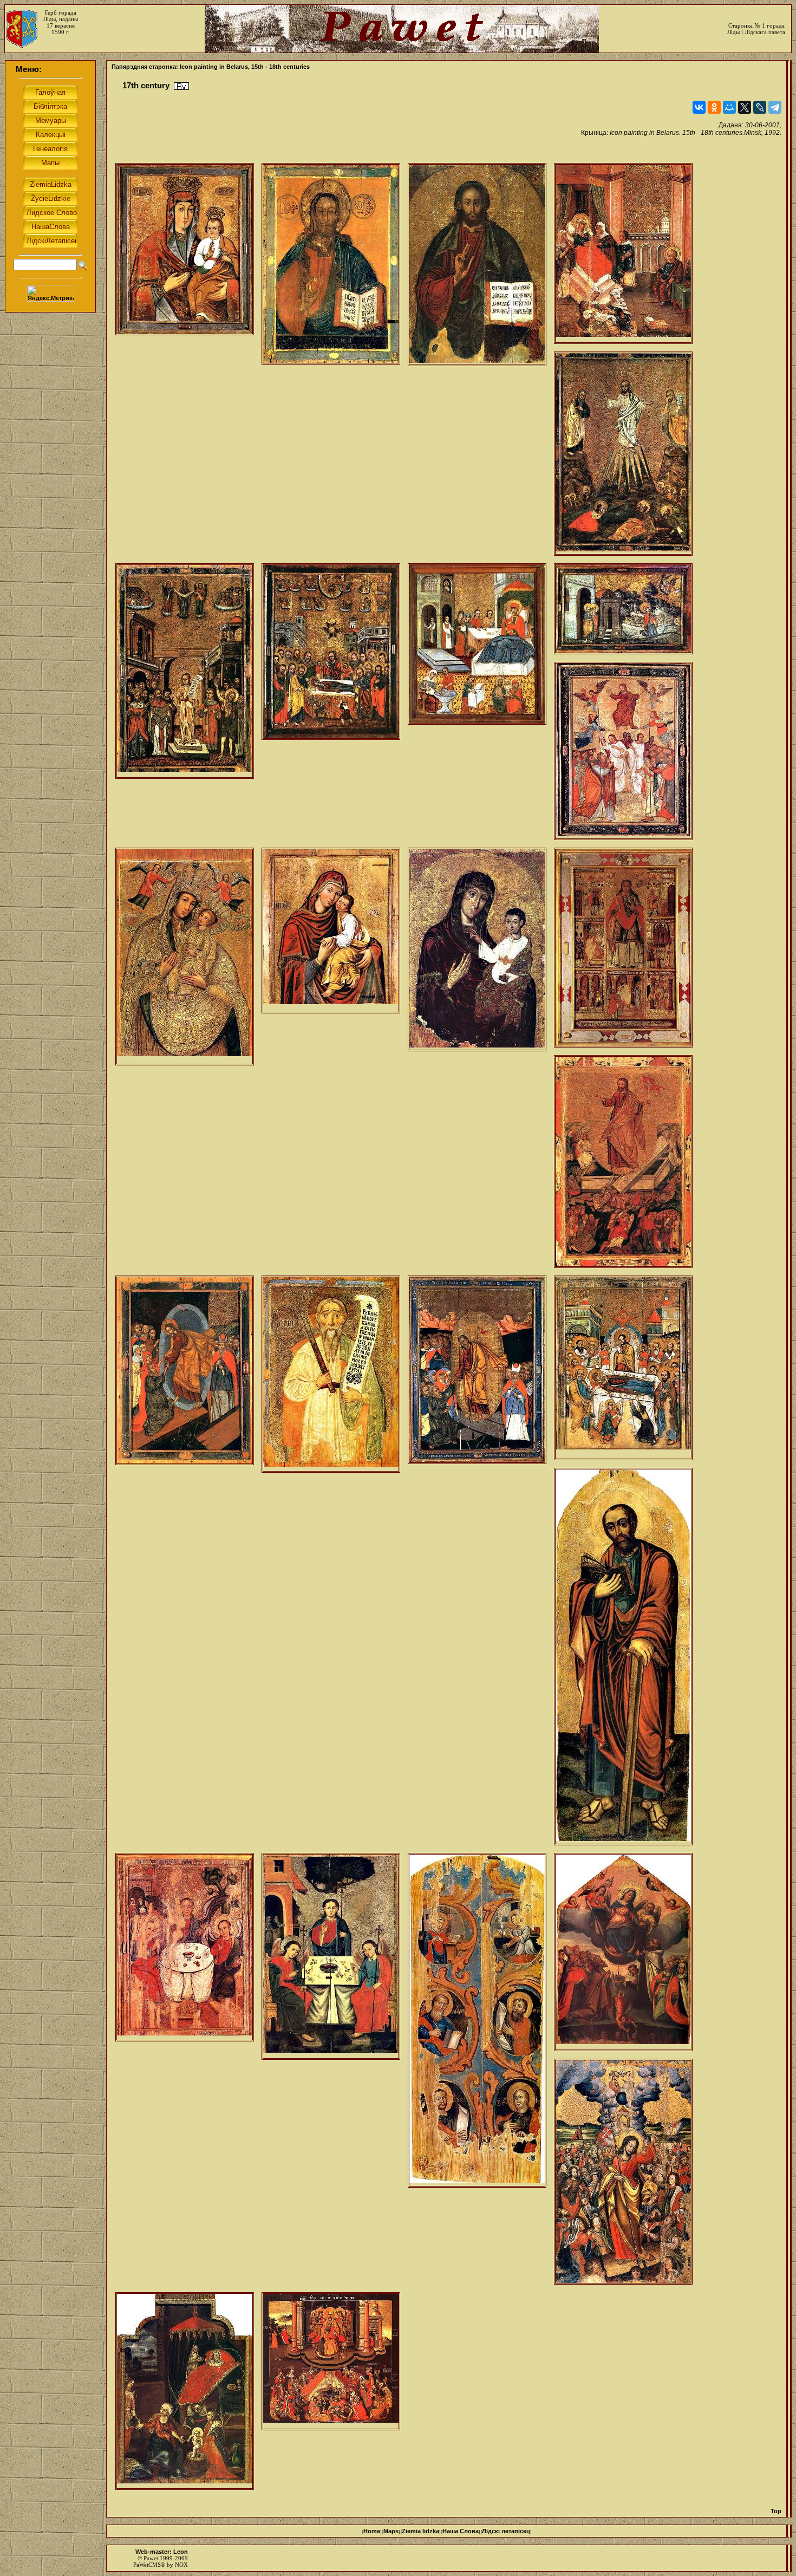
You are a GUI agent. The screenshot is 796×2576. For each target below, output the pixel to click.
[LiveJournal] (760, 107)
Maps (391, 2531)
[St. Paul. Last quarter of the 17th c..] (623, 1657)
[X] (745, 107)
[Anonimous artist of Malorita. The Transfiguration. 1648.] (623, 454)
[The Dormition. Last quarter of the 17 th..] (623, 1368)
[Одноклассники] (714, 107)
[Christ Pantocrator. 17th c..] (477, 265)
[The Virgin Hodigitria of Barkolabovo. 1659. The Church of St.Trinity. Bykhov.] (477, 949)
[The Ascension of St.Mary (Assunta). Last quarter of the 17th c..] (623, 1952)
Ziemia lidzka (420, 2531)
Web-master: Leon (162, 2552)
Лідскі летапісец (506, 2531)
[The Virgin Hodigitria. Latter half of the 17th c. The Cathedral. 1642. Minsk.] (185, 957)
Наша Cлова (461, 2531)
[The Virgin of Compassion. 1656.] (331, 931)
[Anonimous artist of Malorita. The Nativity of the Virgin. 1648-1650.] (477, 644)
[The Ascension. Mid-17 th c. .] (623, 751)
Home (372, 2531)
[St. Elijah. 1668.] (331, 1374)
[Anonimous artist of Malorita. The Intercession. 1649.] (185, 671)
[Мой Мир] (729, 107)
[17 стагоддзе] (181, 86)
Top (776, 2511)
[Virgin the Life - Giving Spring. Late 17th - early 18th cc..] (331, 2361)
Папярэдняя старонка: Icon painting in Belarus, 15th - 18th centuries (211, 67)
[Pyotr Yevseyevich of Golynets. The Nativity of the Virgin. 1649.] (623, 253)
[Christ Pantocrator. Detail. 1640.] (331, 264)
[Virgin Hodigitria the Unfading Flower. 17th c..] (185, 249)
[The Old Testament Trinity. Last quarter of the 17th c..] (185, 1947)
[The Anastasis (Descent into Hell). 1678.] (477, 1370)
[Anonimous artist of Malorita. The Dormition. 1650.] (331, 652)
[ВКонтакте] (699, 107)
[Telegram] (775, 107)
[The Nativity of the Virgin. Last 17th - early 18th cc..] (185, 2391)
